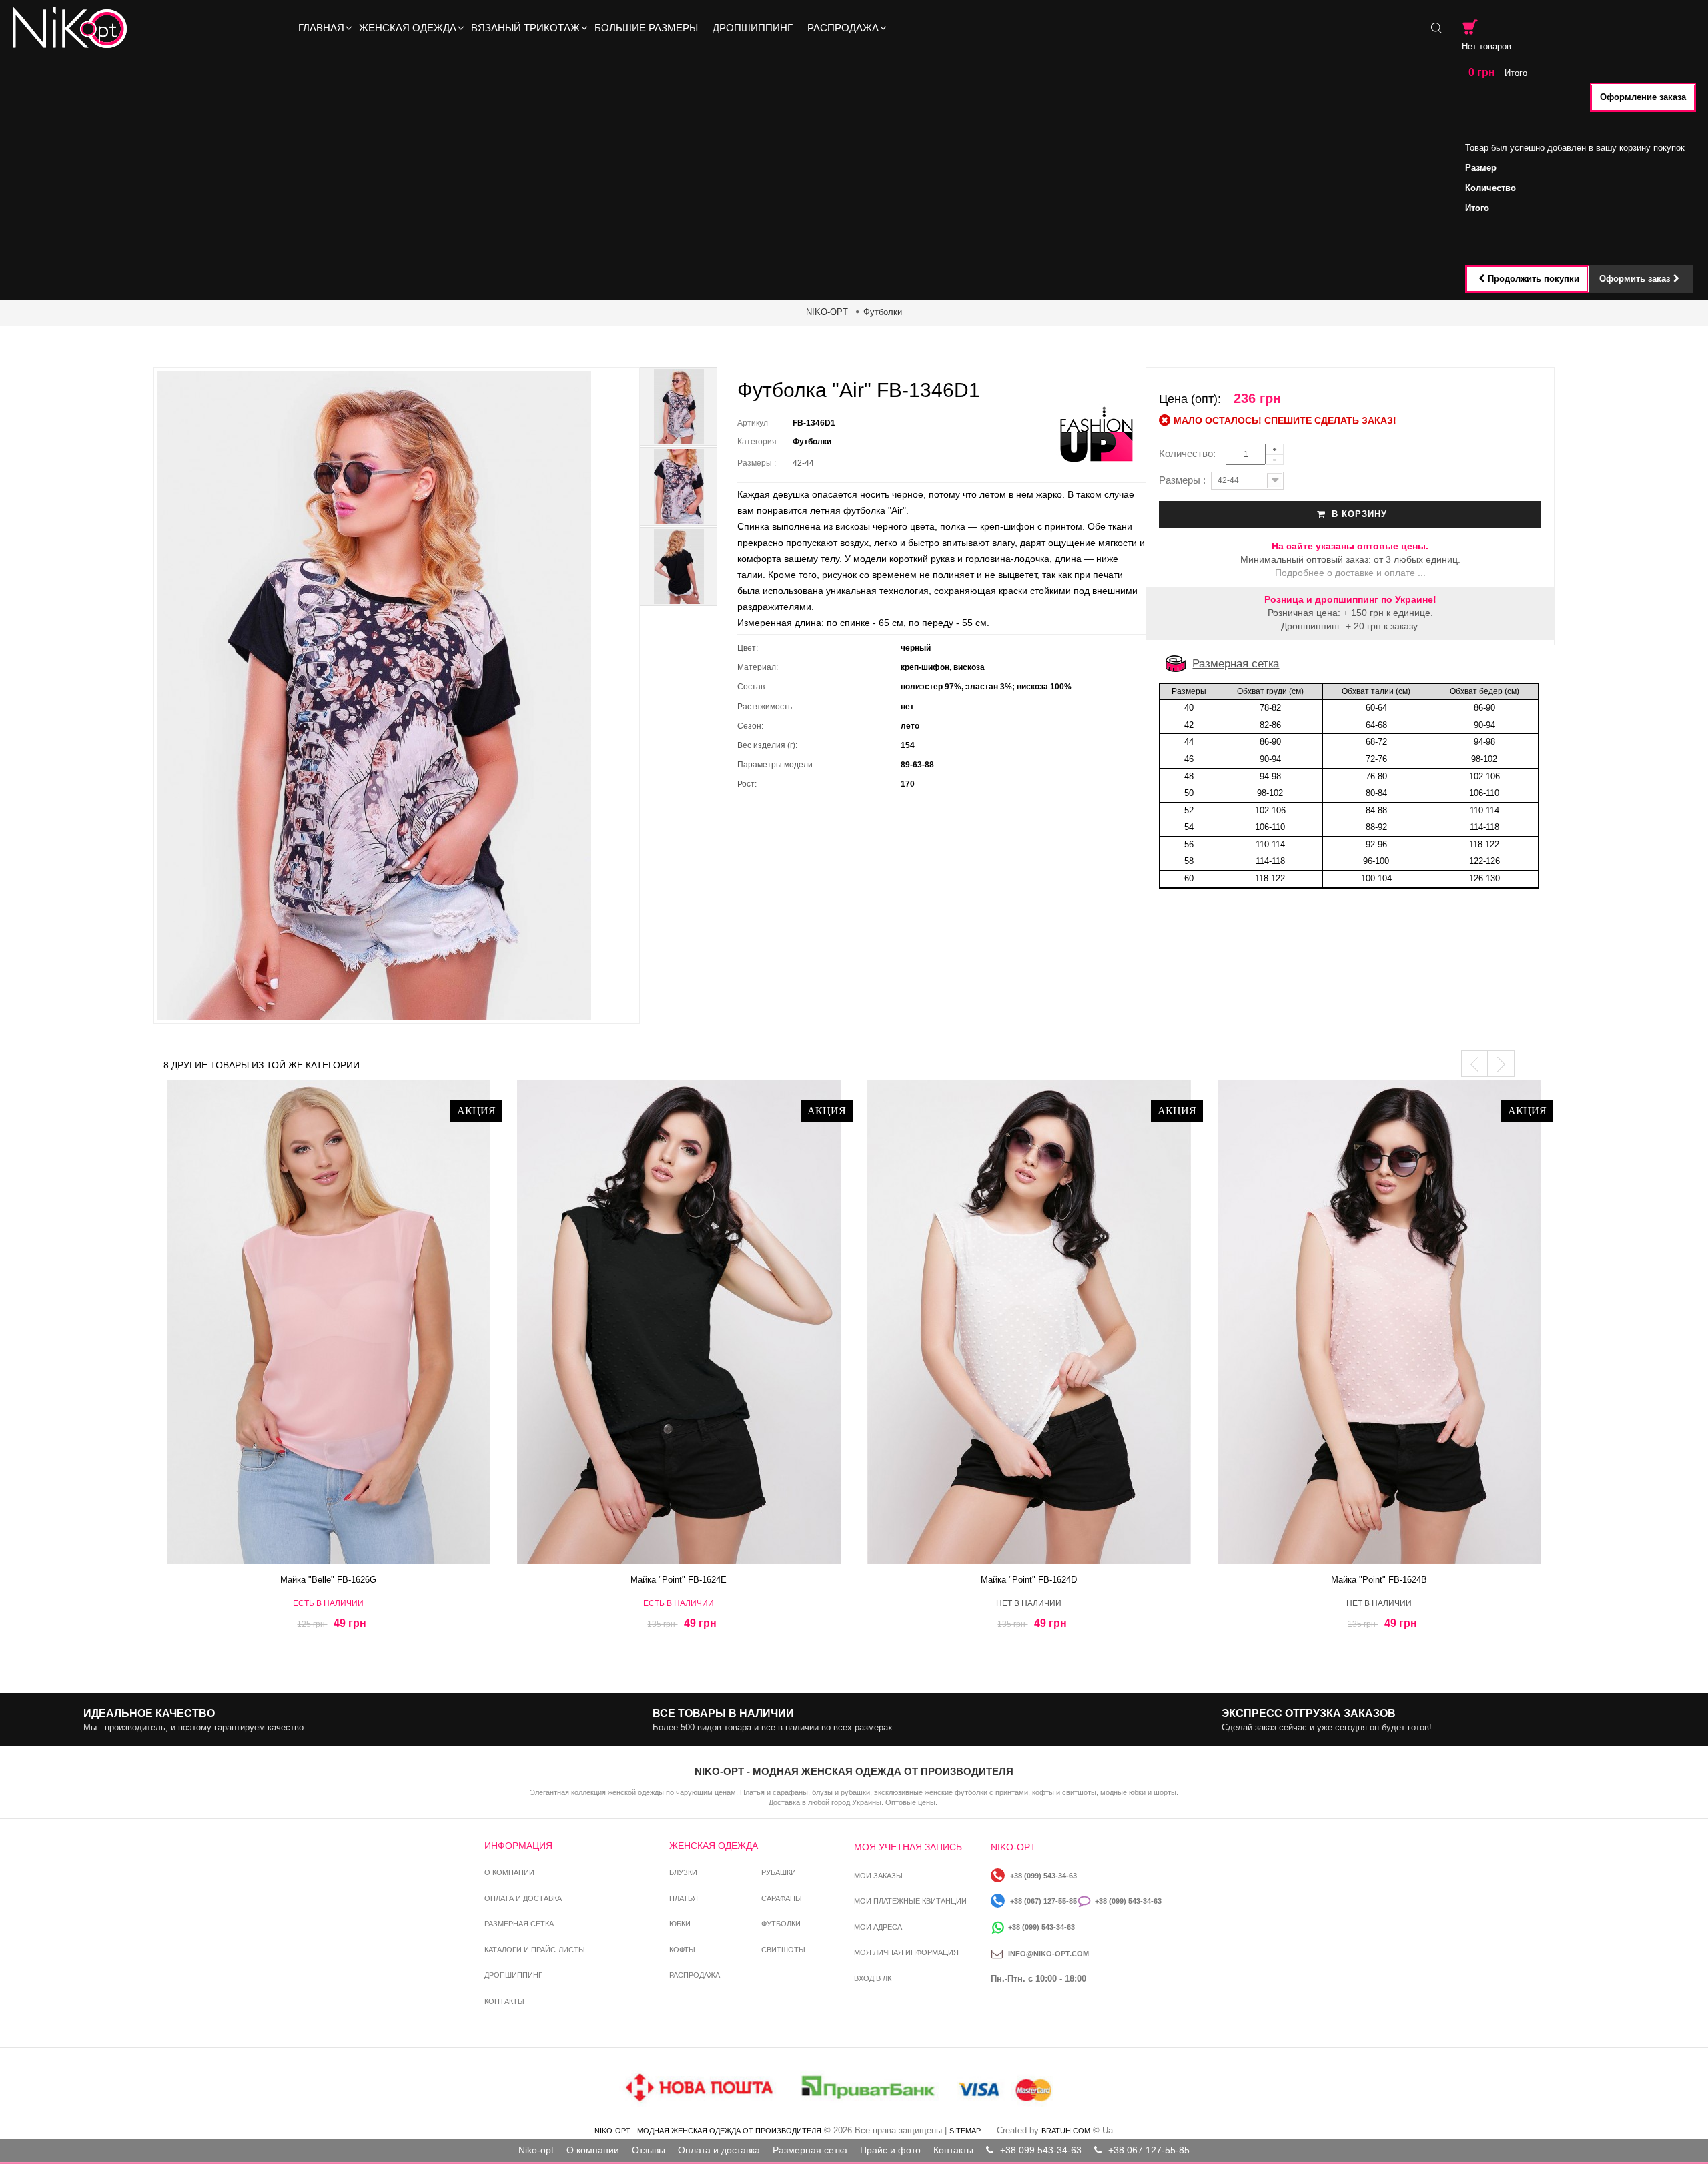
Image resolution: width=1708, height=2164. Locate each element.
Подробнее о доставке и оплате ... (1350, 573)
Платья (684, 1898)
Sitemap (965, 2131)
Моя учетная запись (908, 1847)
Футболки (883, 312)
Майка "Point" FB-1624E (679, 1580)
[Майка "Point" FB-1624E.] (679, 1322)
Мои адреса (878, 1927)
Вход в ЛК (873, 1978)
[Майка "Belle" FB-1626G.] (329, 1322)
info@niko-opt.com (1048, 1954)
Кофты (682, 1950)
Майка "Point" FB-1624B (1379, 1580)
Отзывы (649, 2150)
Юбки (680, 1924)
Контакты (504, 2001)
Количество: (1191, 453)
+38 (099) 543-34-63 (1043, 1876)
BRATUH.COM (1066, 2131)
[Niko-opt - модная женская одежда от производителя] (74, 28)
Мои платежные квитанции (910, 1901)
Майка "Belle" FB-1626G (328, 1580)
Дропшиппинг (513, 1975)
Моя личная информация (906, 1952)
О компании (509, 1872)
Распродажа (695, 1975)
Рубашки (779, 1872)
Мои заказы (878, 1876)
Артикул (753, 423)
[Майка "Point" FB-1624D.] (1029, 1322)
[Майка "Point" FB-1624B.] (1379, 1322)
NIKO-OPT (827, 312)
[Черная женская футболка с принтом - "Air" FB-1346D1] (679, 406)
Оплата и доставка (523, 1898)
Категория (757, 442)
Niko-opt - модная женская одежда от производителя (708, 2131)
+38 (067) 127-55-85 (1043, 1901)
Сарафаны (782, 1898)
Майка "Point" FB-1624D (1029, 1580)
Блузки (683, 1872)
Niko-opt (536, 2150)
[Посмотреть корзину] (1470, 27)
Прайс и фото (890, 2150)
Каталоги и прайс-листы (535, 1950)
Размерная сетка (1236, 664)
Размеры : (759, 463)
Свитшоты (783, 1950)
